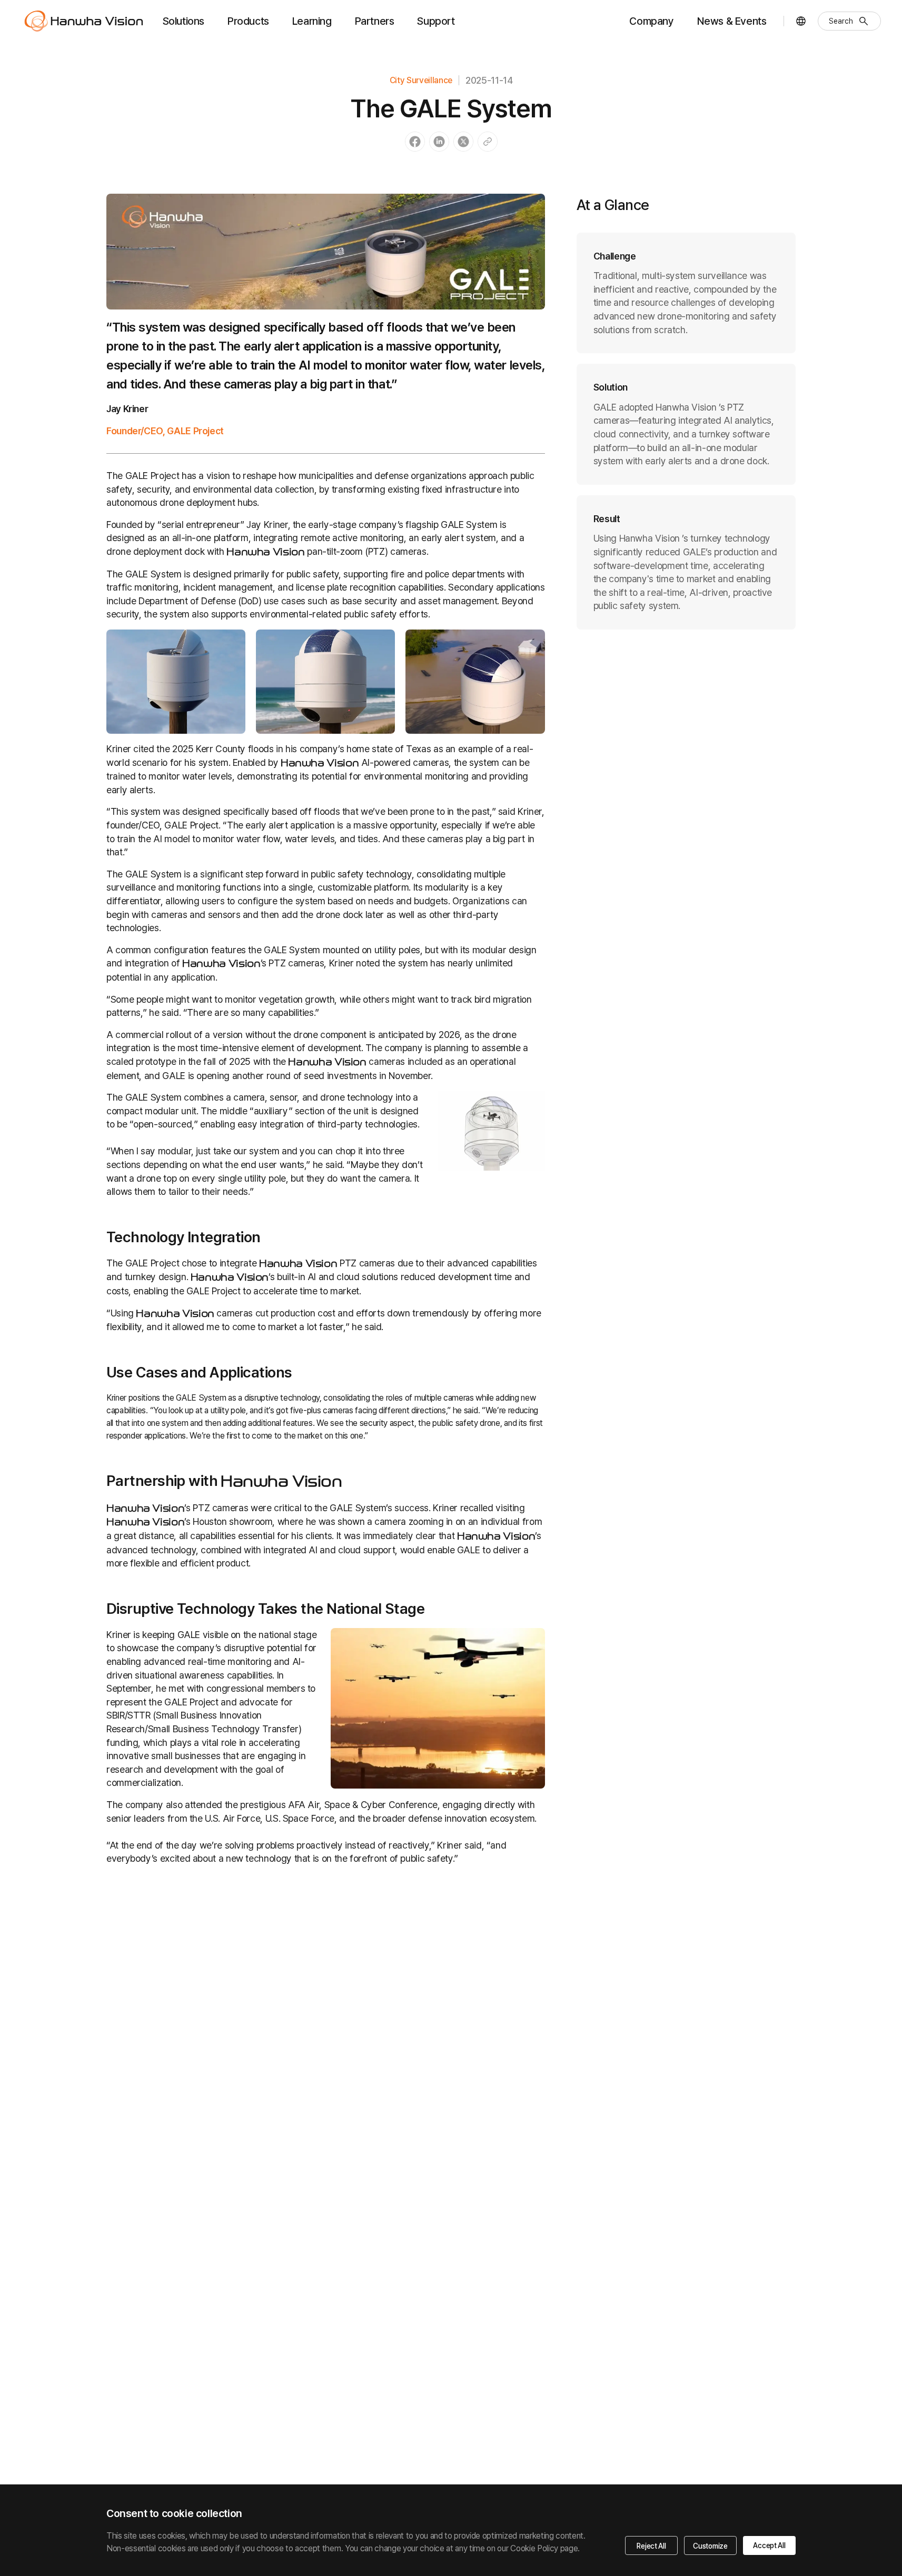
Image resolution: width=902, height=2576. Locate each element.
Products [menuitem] (248, 21)
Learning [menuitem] (312, 21)
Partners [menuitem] (375, 21)
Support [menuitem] (436, 21)
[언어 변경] (801, 21)
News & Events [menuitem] (732, 21)
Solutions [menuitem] (184, 21)
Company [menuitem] (651, 21)
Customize (710, 2546)
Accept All (769, 2545)
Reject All (651, 2546)
